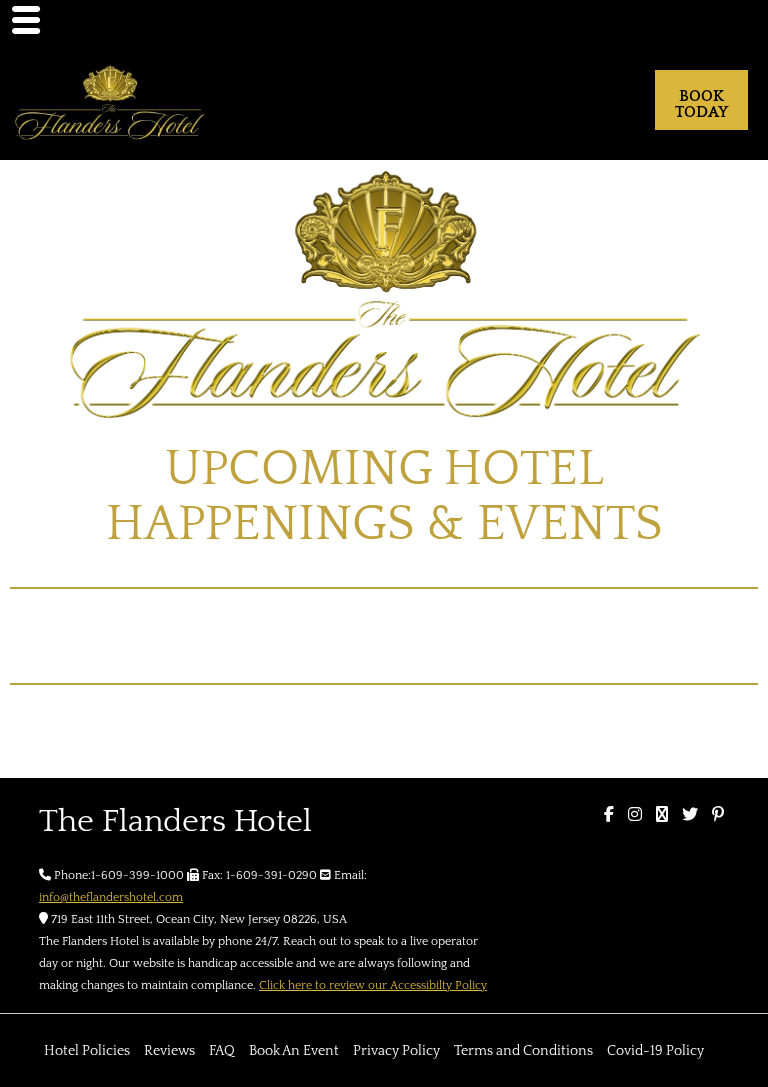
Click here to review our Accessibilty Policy (373, 985)
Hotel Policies (87, 1051)
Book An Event (294, 1051)
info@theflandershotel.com (111, 897)
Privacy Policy (396, 1051)
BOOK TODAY (701, 104)
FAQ (222, 1051)
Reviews (169, 1051)
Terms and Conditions (523, 1051)
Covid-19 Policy (655, 1051)
